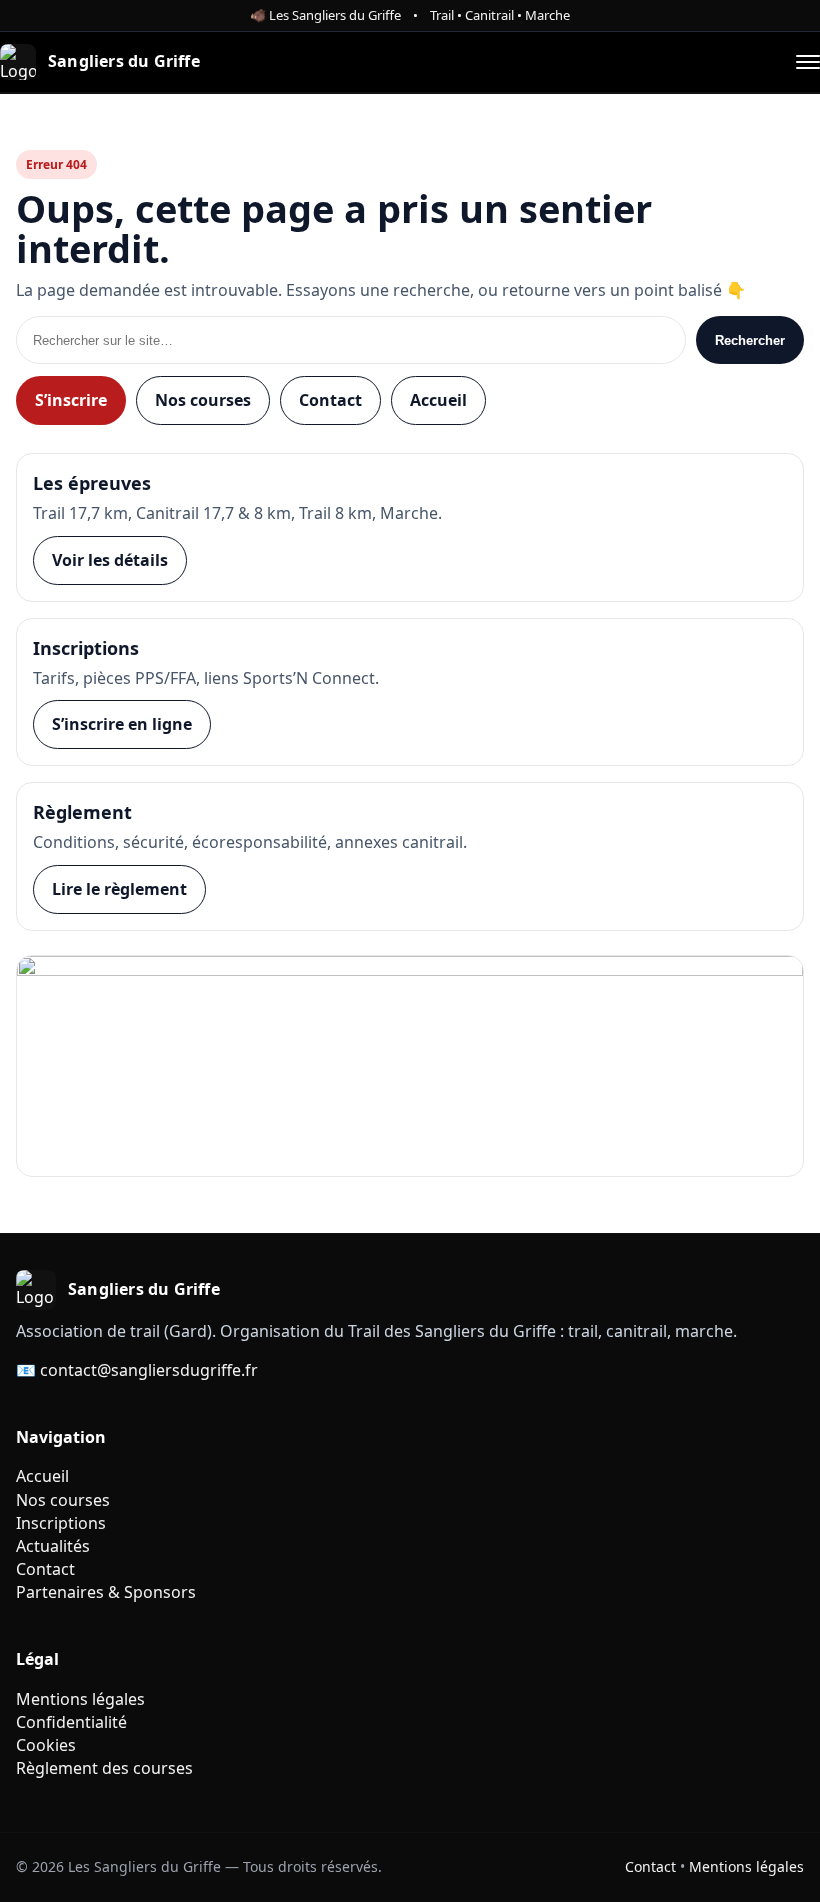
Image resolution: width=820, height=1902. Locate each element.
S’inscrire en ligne (122, 724)
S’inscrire (71, 400)
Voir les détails (110, 560)
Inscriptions (61, 1523)
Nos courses (203, 400)
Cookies (46, 1745)
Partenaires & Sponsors (106, 1592)
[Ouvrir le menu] (808, 62)
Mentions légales (80, 1699)
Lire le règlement (119, 889)
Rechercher (750, 340)
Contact (330, 400)
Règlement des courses (104, 1768)
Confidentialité (71, 1722)
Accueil (438, 400)
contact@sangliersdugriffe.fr (149, 1370)
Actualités (53, 1546)
